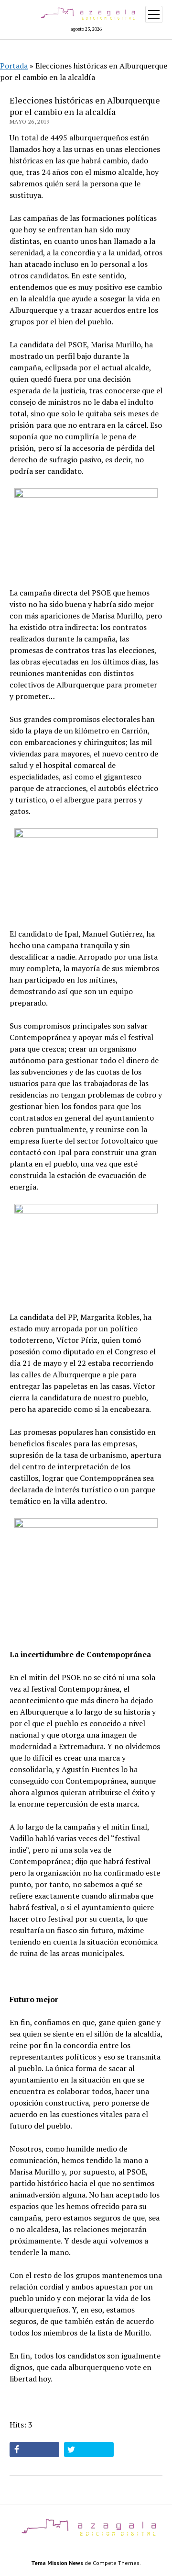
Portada (14, 66)
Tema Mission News (57, 2563)
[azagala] (86, 2536)
